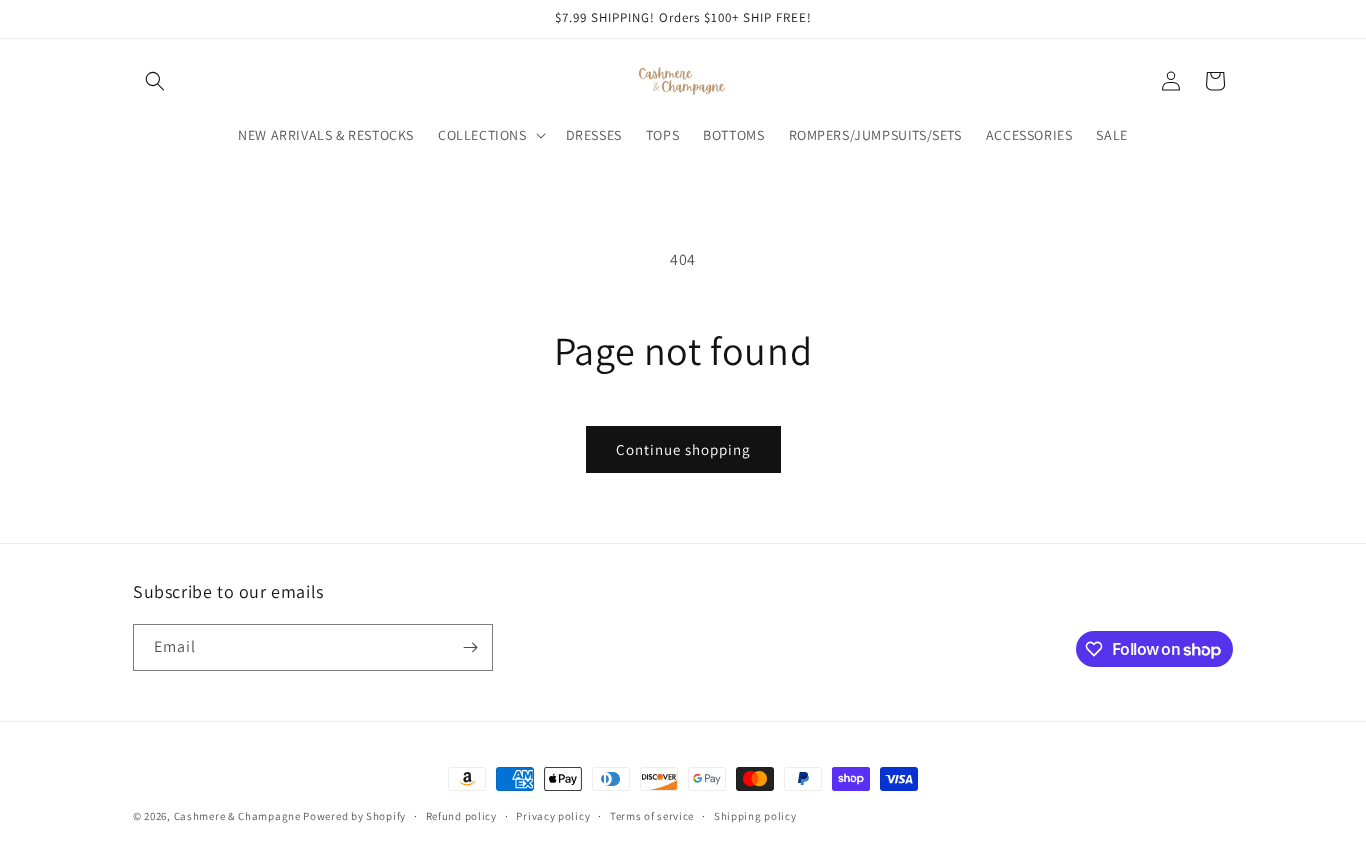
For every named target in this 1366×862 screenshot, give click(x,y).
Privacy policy (553, 816)
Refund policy (461, 816)
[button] (155, 81)
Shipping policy (755, 816)
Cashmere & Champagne (237, 816)
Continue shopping (683, 449)
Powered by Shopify (354, 816)
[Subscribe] (470, 647)
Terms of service (652, 816)
